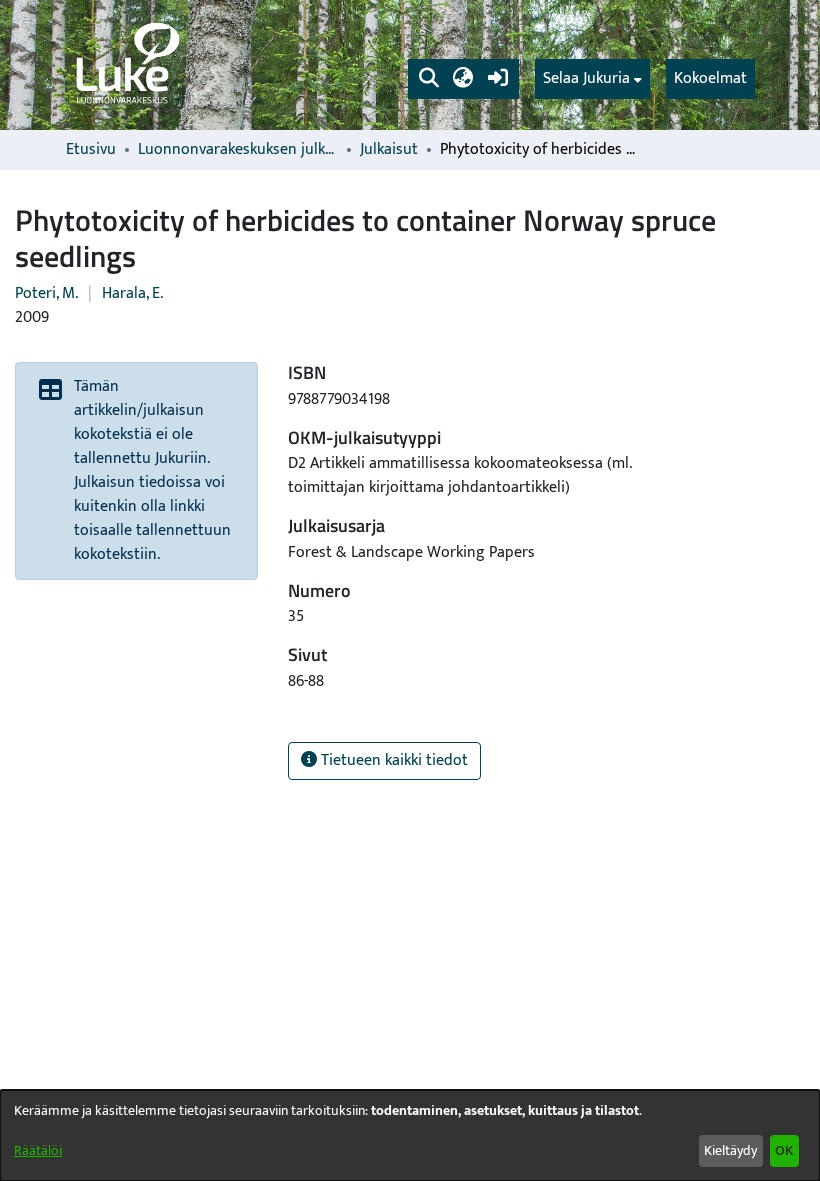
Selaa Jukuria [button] (586, 79)
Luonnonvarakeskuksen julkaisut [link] (238, 150)
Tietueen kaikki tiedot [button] (392, 760)
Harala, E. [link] (132, 293)
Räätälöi (38, 1150)
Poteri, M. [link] (46, 293)
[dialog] (410, 1135)
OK (784, 1150)
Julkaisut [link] (389, 150)
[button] (428, 79)
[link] (126, 65)
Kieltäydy (730, 1150)
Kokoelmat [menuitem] (710, 78)
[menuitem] (592, 79)
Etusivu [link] (91, 150)
